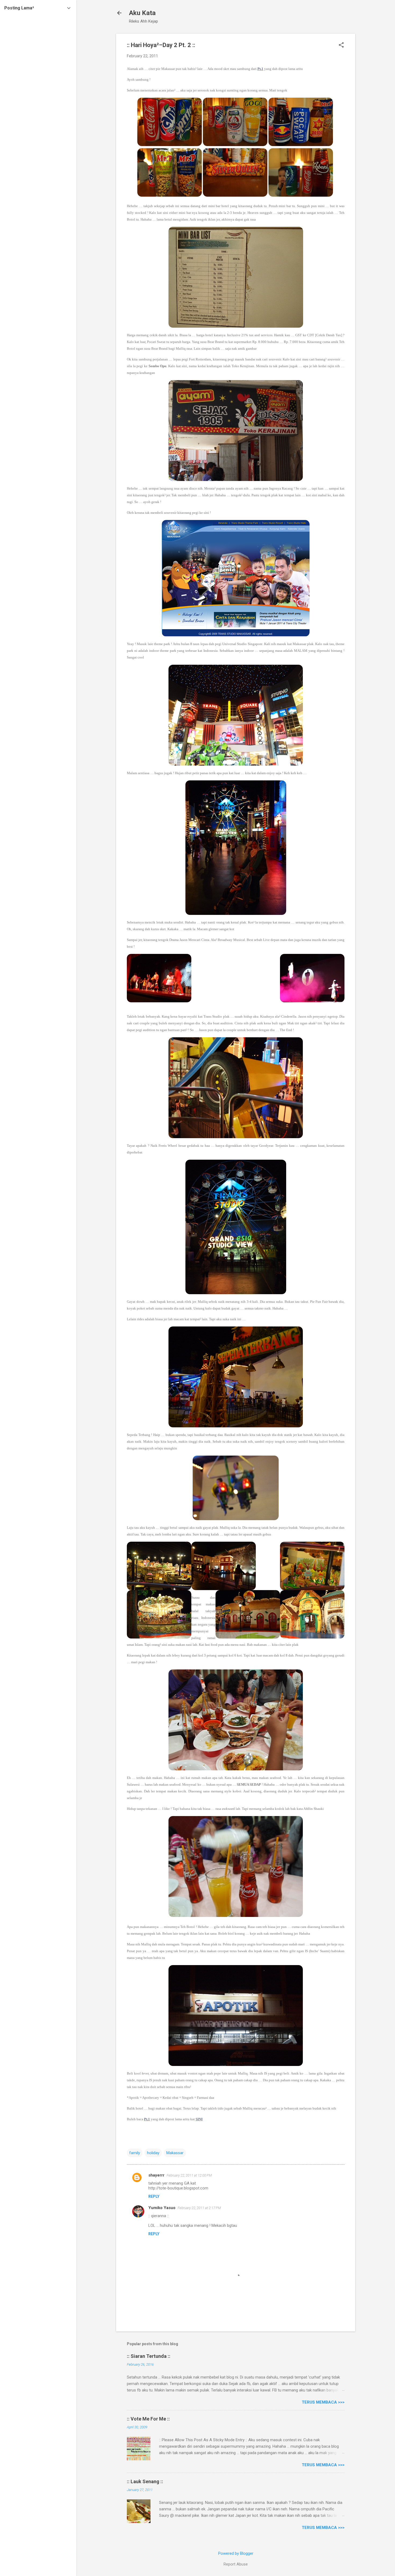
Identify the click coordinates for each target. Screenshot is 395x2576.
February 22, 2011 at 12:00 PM (189, 2175)
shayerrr (156, 2175)
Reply (154, 2196)
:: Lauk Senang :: (145, 2481)
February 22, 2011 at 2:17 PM (199, 2208)
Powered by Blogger (236, 2553)
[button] (341, 45)
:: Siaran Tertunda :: (149, 2356)
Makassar (175, 2153)
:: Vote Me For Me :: (148, 2419)
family (135, 2153)
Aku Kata (142, 13)
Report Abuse (236, 2564)
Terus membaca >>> (323, 2402)
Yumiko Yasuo (162, 2208)
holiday (153, 2153)
